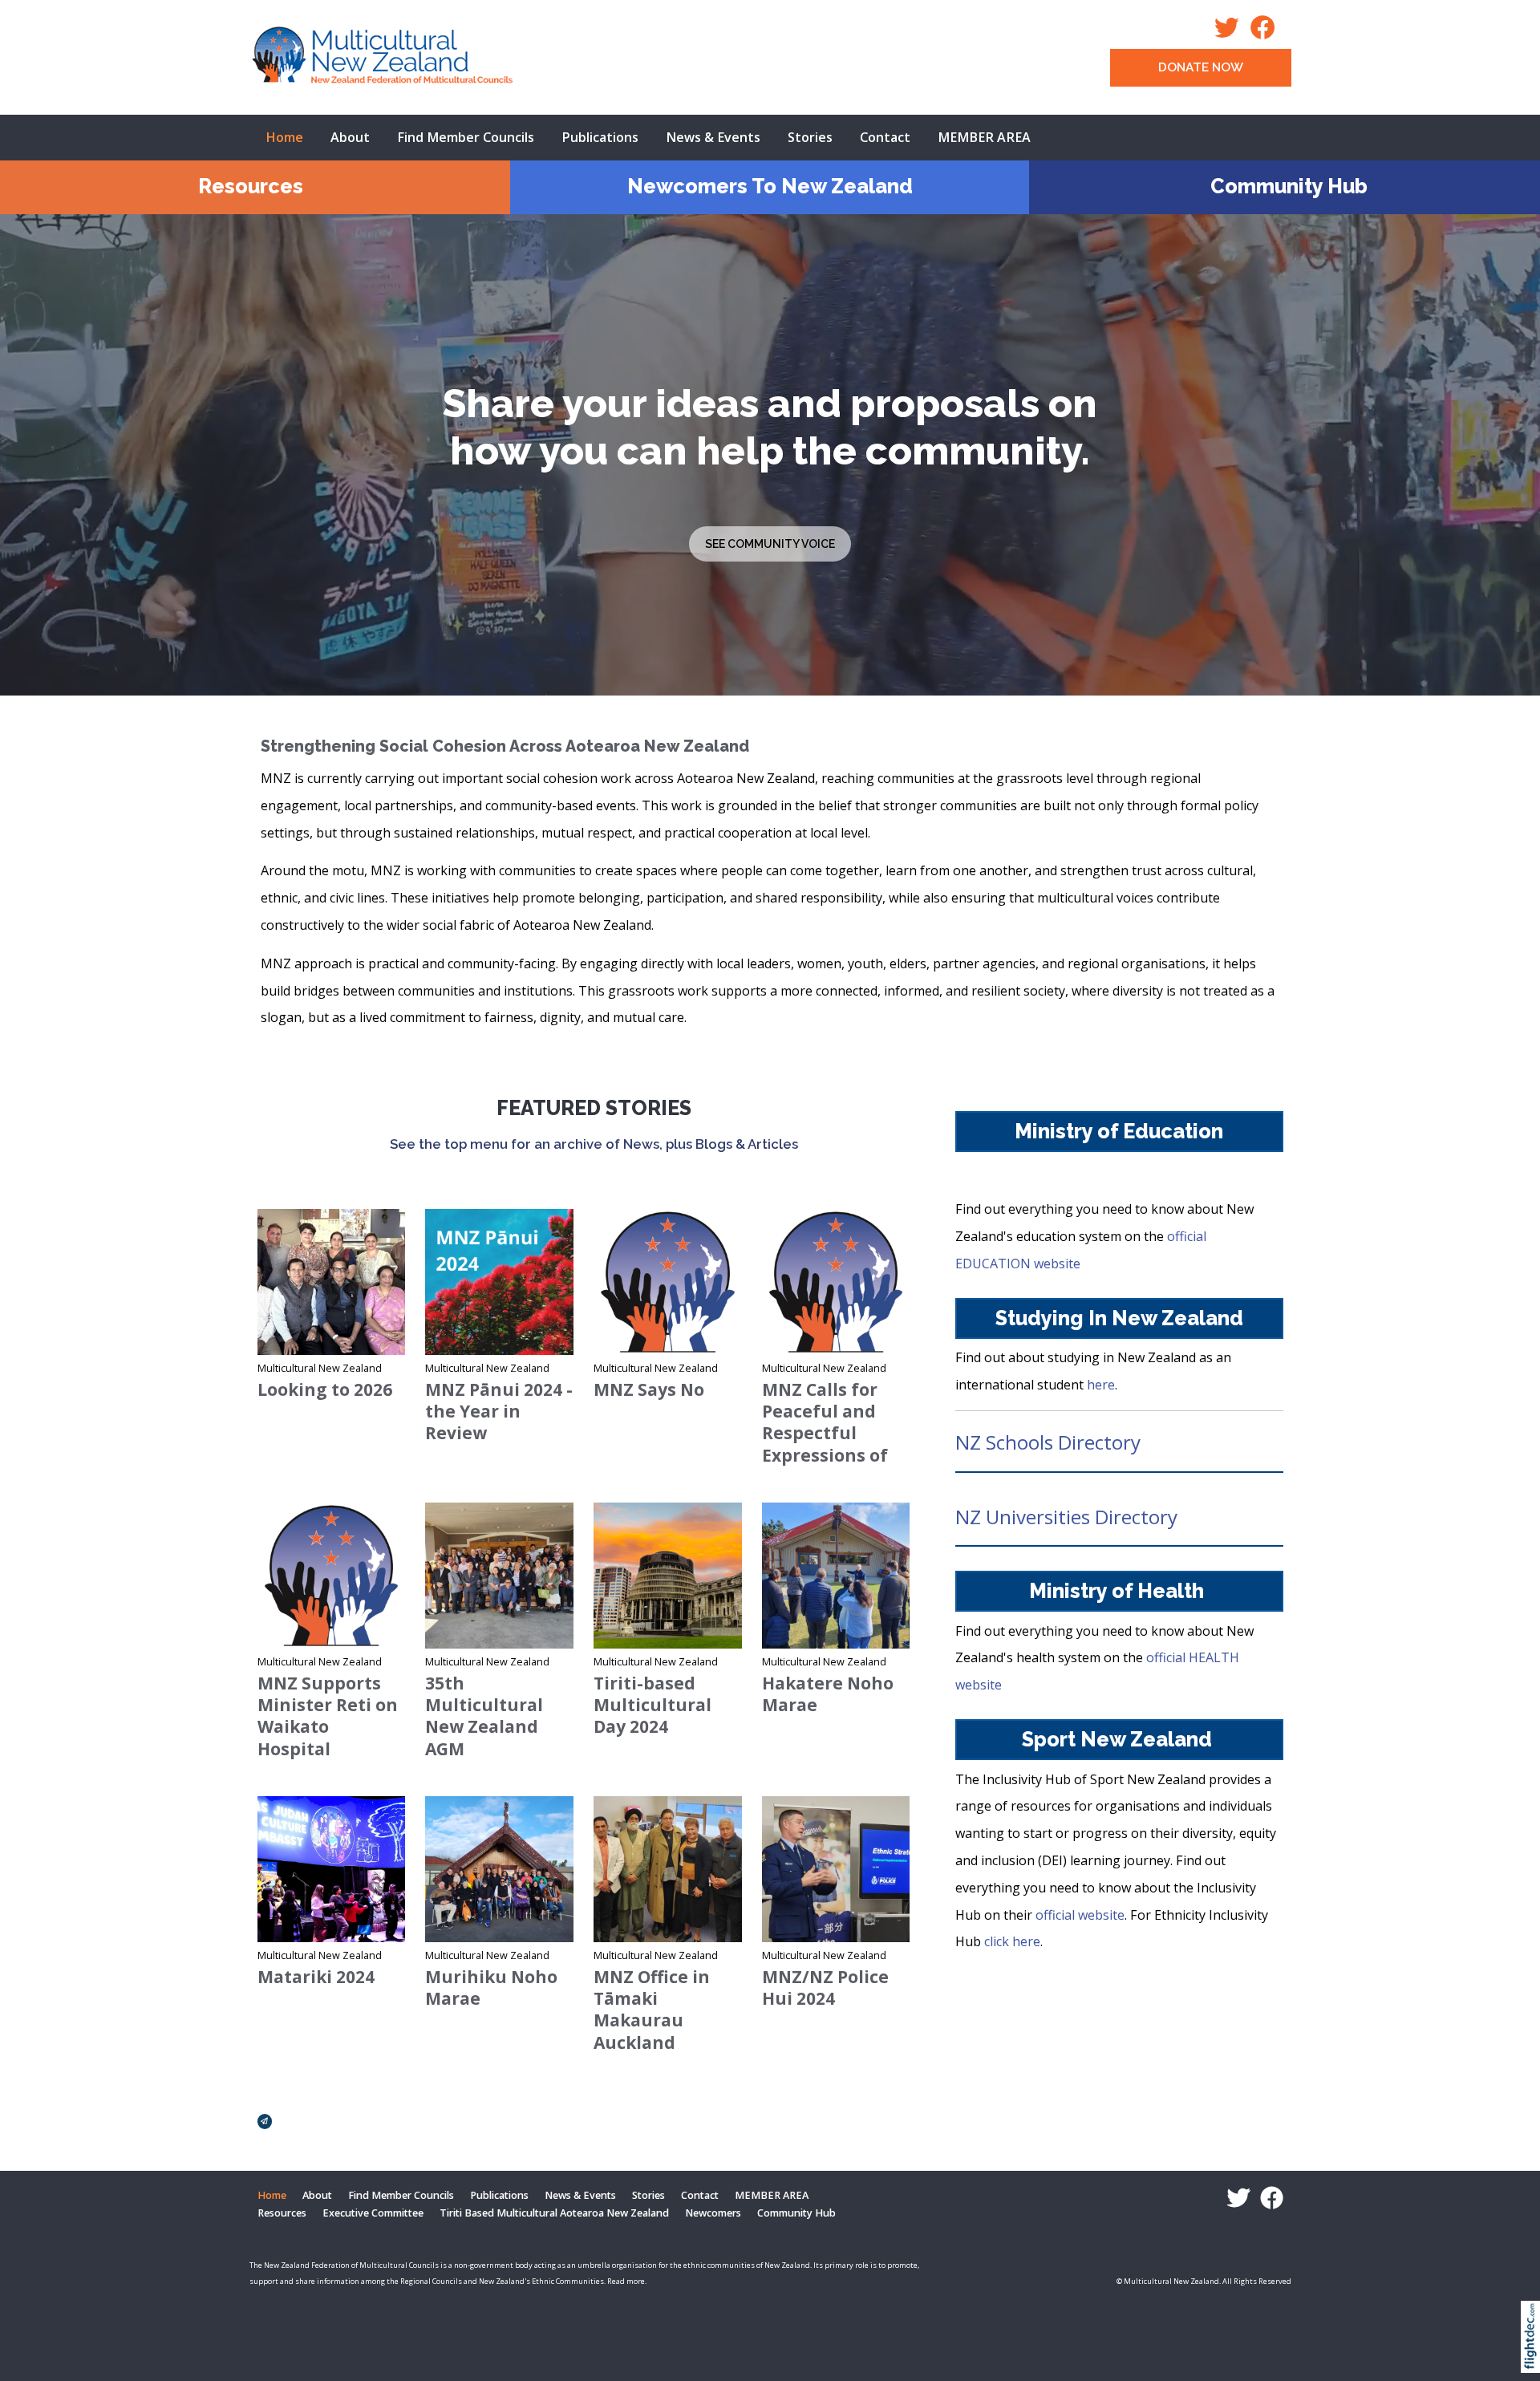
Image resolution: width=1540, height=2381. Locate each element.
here (1101, 1385)
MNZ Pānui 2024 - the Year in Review (499, 1412)
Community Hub (1289, 186)
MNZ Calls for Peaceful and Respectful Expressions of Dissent (825, 1433)
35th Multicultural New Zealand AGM (484, 1716)
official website (1080, 1915)
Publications (600, 137)
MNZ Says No (649, 1389)
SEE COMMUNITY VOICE (770, 544)
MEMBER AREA (984, 137)
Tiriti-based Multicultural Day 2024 (652, 1705)
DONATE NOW (1201, 67)
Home (284, 137)
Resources (251, 186)
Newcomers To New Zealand (770, 186)
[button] (1534, 2357)
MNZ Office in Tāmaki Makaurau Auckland (652, 2010)
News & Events (713, 137)
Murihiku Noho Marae (491, 1988)
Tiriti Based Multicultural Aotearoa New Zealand (554, 2213)
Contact (885, 137)
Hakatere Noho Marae (828, 1694)
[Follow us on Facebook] (1267, 32)
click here (1012, 1941)
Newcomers (713, 2213)
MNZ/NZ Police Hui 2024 (825, 1988)
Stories (810, 137)
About (350, 137)
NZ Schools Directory (1048, 1442)
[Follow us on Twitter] (1231, 32)
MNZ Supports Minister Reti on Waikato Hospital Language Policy (328, 1727)
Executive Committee (373, 2213)
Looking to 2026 (325, 1389)
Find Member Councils (466, 137)
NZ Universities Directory (1066, 1517)
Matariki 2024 (316, 1977)
